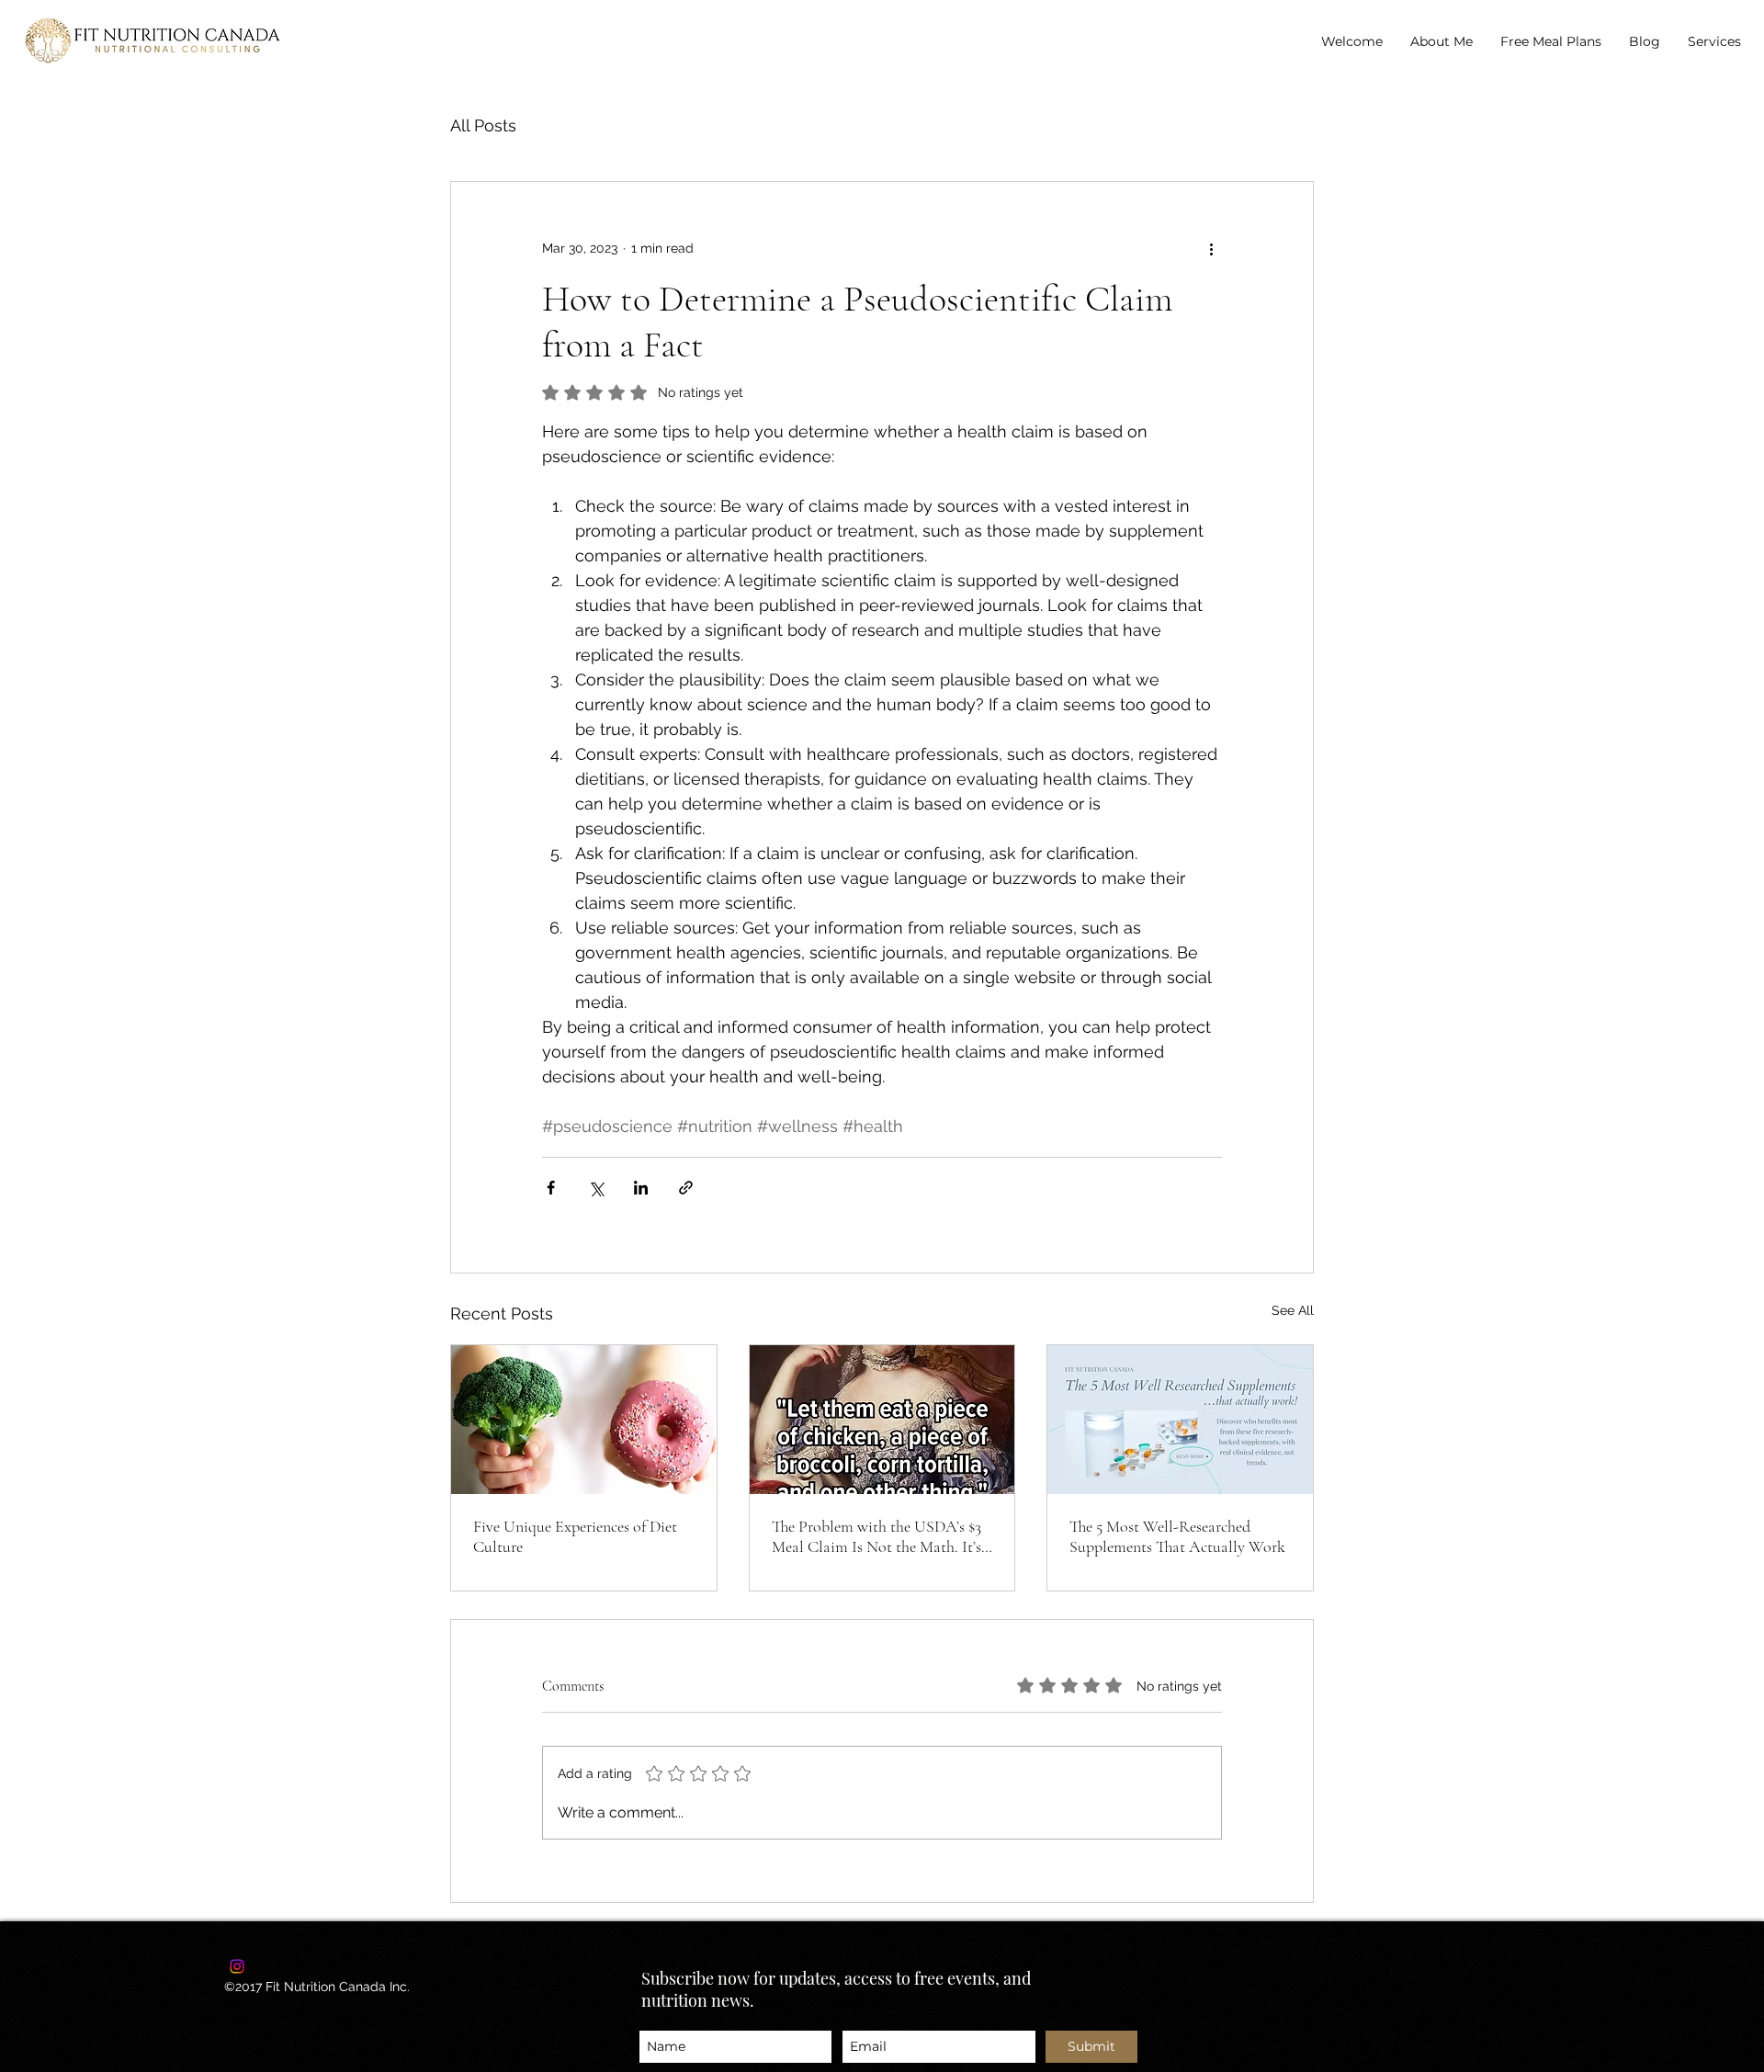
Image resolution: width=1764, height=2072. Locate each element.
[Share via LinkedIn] (641, 1188)
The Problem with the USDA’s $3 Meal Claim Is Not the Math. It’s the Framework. (876, 1536)
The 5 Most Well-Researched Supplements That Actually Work (1177, 1536)
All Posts (483, 125)
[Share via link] (686, 1188)
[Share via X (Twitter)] (596, 1188)
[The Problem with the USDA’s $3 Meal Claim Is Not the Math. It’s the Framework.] (882, 1420)
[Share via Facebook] (551, 1188)
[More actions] (1211, 248)
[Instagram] (237, 1966)
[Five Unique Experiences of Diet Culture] (584, 1420)
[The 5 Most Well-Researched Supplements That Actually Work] (1180, 1420)
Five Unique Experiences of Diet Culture (575, 1536)
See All (1293, 1310)
